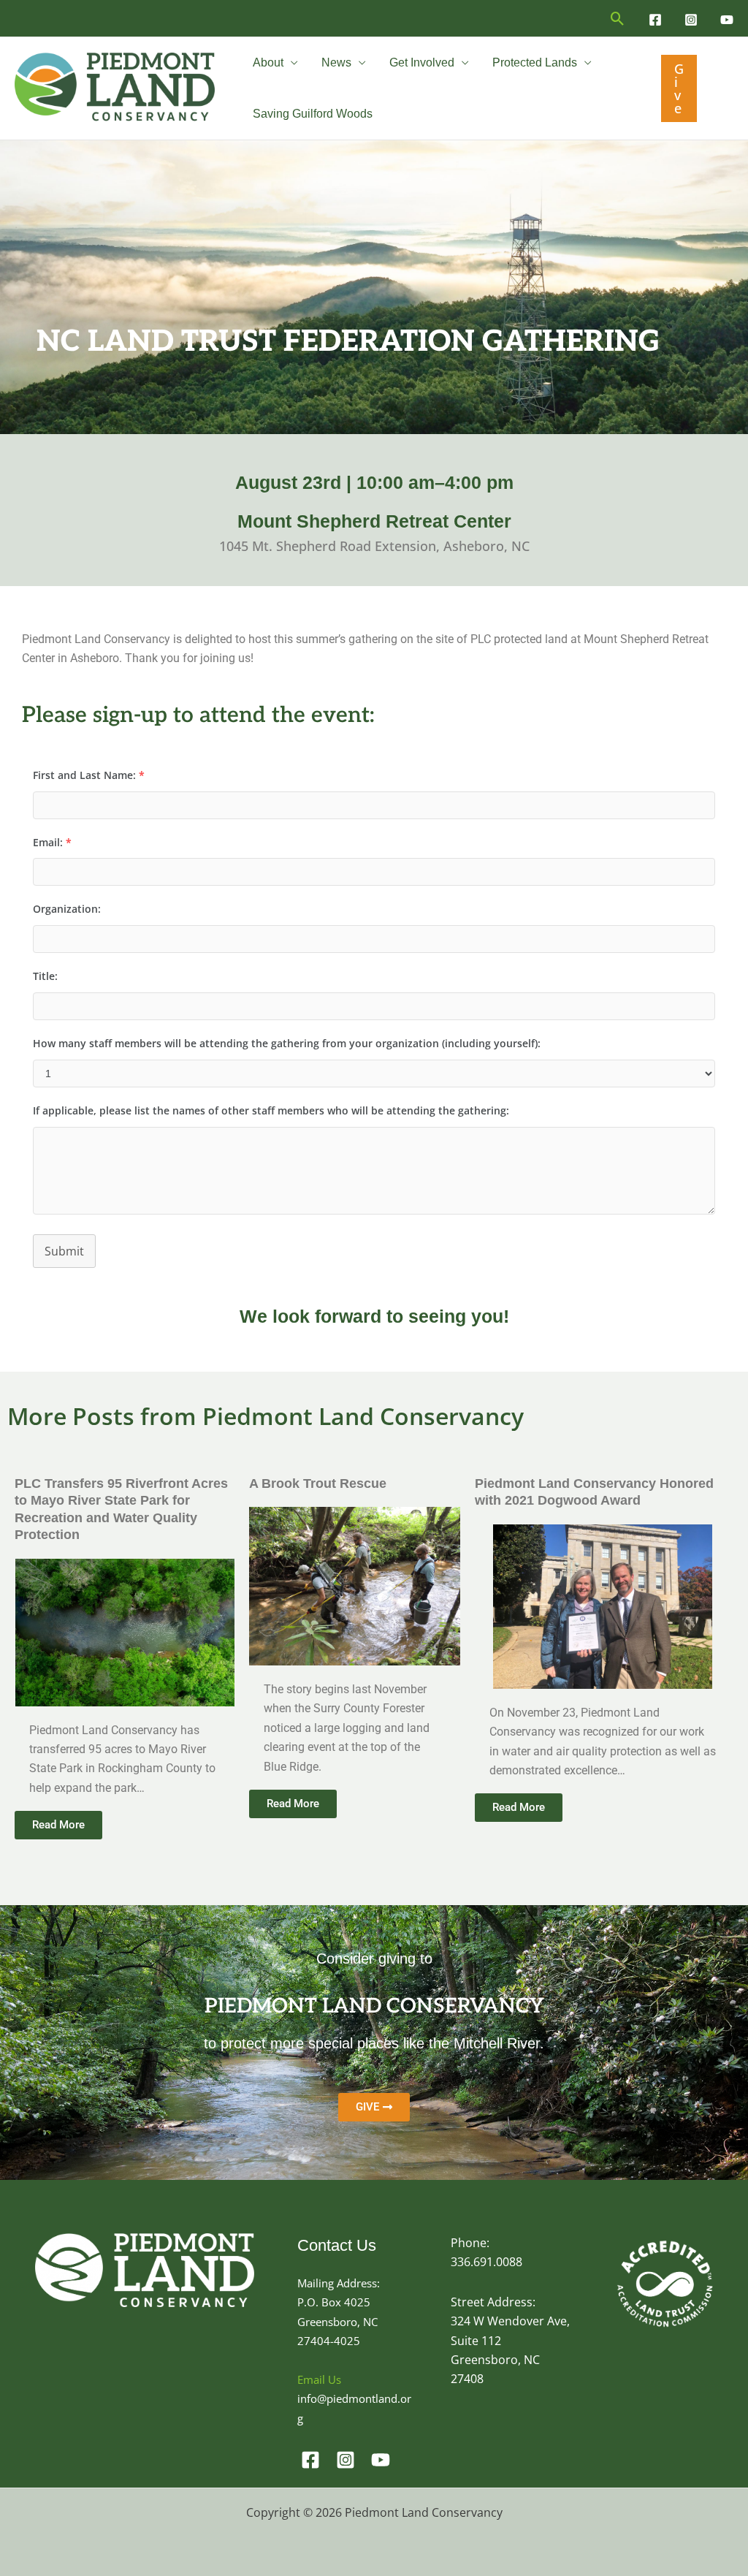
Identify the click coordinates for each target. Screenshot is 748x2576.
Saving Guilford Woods (313, 114)
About (268, 62)
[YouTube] (727, 20)
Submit (64, 1251)
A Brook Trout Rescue (318, 1483)
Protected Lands (535, 62)
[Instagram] (691, 20)
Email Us (319, 2379)
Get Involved (422, 62)
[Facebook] (655, 20)
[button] (618, 19)
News (336, 62)
